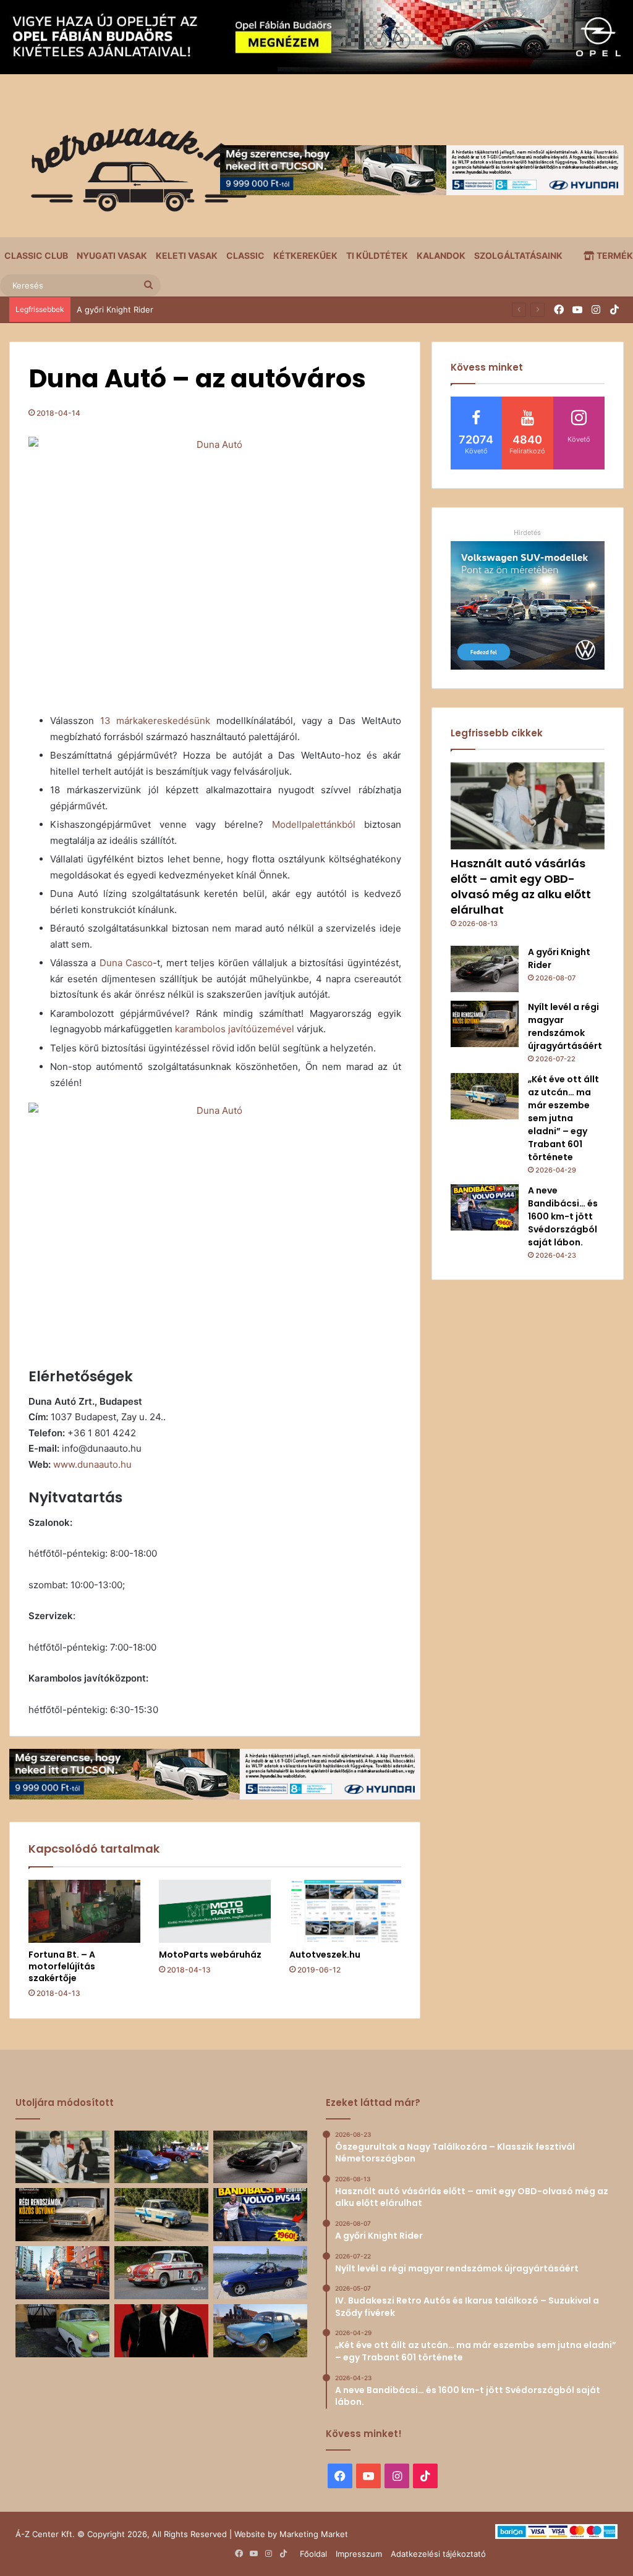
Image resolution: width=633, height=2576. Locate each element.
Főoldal (313, 2554)
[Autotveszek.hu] (345, 1911)
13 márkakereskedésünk (155, 721)
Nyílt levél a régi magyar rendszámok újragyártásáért (178, 309)
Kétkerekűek (305, 255)
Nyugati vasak (112, 255)
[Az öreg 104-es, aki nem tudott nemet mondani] (62, 2273)
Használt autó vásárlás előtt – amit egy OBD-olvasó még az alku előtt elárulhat (521, 887)
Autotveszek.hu (325, 1955)
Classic (245, 255)
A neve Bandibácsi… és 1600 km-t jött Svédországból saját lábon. (563, 1216)
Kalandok (441, 255)
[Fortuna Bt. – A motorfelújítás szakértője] (84, 1911)
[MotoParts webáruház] (215, 1911)
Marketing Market (314, 2534)
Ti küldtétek (377, 255)
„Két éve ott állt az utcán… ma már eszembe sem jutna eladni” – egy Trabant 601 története (563, 1118)
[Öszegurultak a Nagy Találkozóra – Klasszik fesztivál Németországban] (161, 2157)
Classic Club (36, 255)
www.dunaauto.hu (92, 1464)
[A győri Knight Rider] (485, 969)
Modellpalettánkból (314, 824)
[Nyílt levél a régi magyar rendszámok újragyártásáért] (485, 1024)
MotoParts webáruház (210, 1955)
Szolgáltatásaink (518, 255)
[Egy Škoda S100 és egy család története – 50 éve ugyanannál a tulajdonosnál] (260, 2331)
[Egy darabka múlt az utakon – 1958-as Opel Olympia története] (62, 2331)
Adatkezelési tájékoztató (438, 2554)
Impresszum (359, 2554)
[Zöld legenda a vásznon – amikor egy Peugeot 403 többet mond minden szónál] (161, 2331)
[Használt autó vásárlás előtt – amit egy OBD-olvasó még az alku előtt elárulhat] (528, 806)
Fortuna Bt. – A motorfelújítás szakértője (62, 1966)
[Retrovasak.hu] (133, 174)
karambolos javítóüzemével (235, 1029)
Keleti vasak (187, 255)
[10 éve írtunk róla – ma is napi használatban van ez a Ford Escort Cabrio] (260, 2273)
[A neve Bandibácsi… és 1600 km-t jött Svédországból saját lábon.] (485, 1207)
